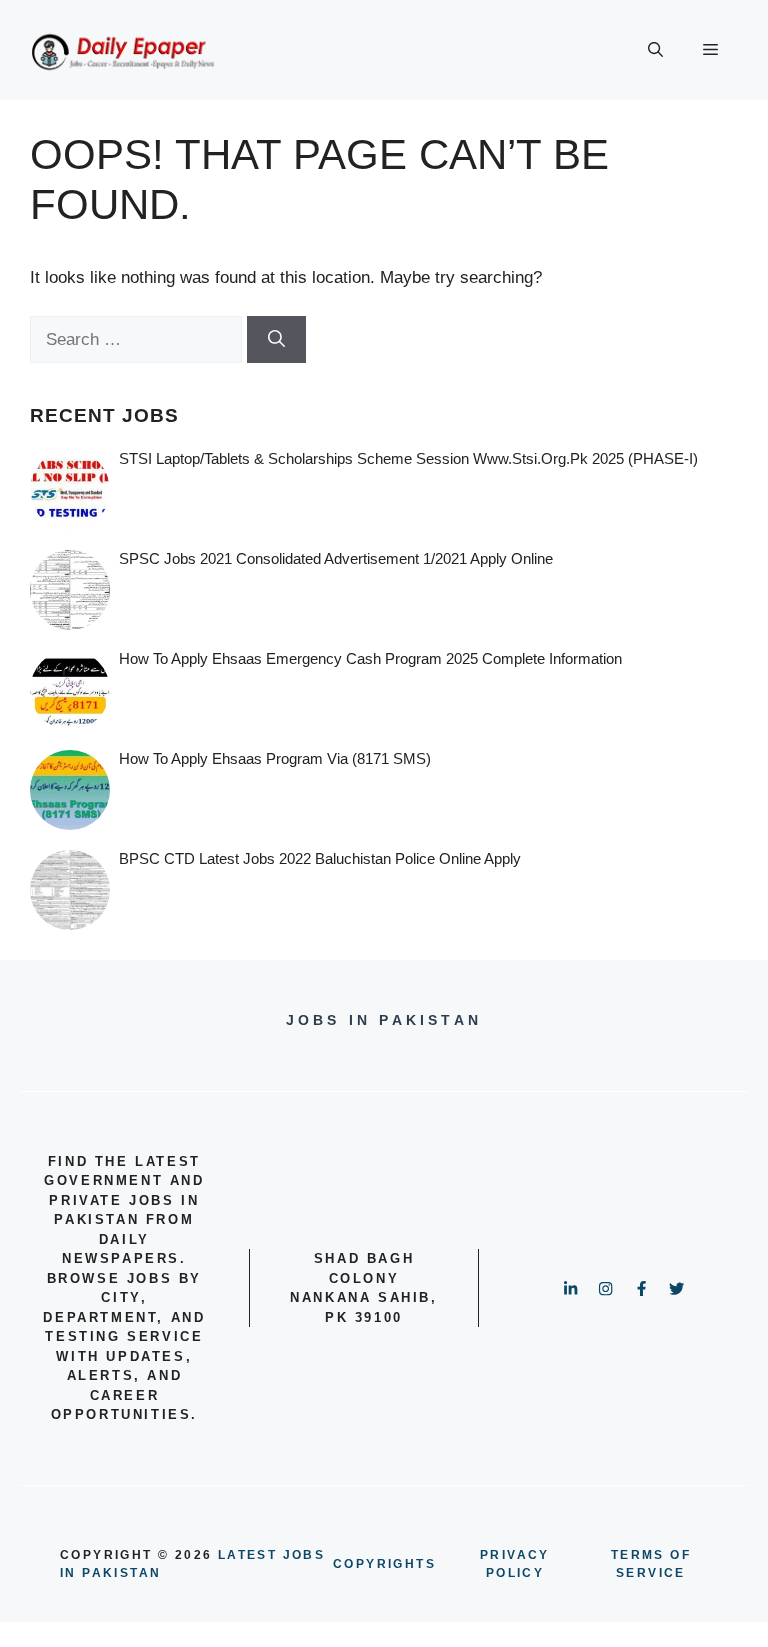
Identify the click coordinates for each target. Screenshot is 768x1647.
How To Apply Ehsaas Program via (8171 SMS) (275, 758)
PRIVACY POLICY (515, 1564)
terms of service (651, 1564)
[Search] (276, 340)
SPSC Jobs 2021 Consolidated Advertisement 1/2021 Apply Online (336, 558)
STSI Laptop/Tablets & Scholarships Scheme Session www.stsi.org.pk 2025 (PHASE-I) (408, 458)
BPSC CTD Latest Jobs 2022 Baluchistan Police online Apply (320, 858)
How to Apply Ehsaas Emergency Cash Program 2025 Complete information (370, 658)
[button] (655, 50)
